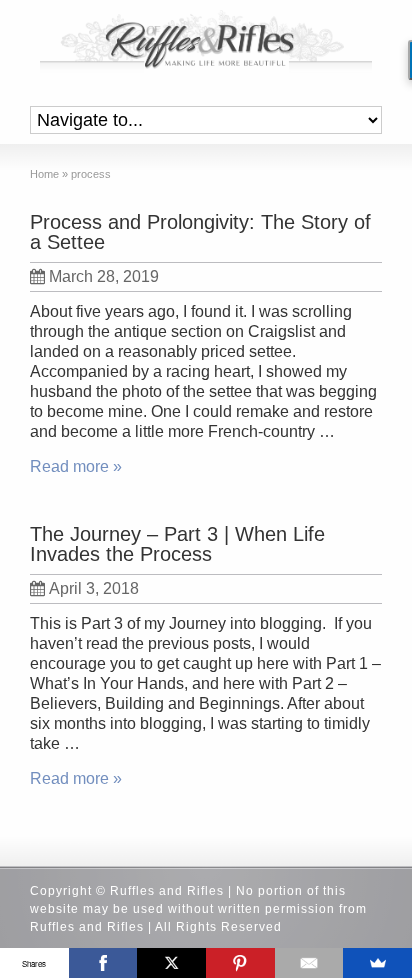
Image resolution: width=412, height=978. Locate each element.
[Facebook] (103, 963)
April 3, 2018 (94, 588)
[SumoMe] (377, 963)
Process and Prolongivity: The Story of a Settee (200, 232)
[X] (171, 963)
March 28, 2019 (104, 276)
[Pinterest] (240, 963)
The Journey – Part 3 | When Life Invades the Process (177, 544)
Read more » (76, 466)
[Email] (309, 963)
